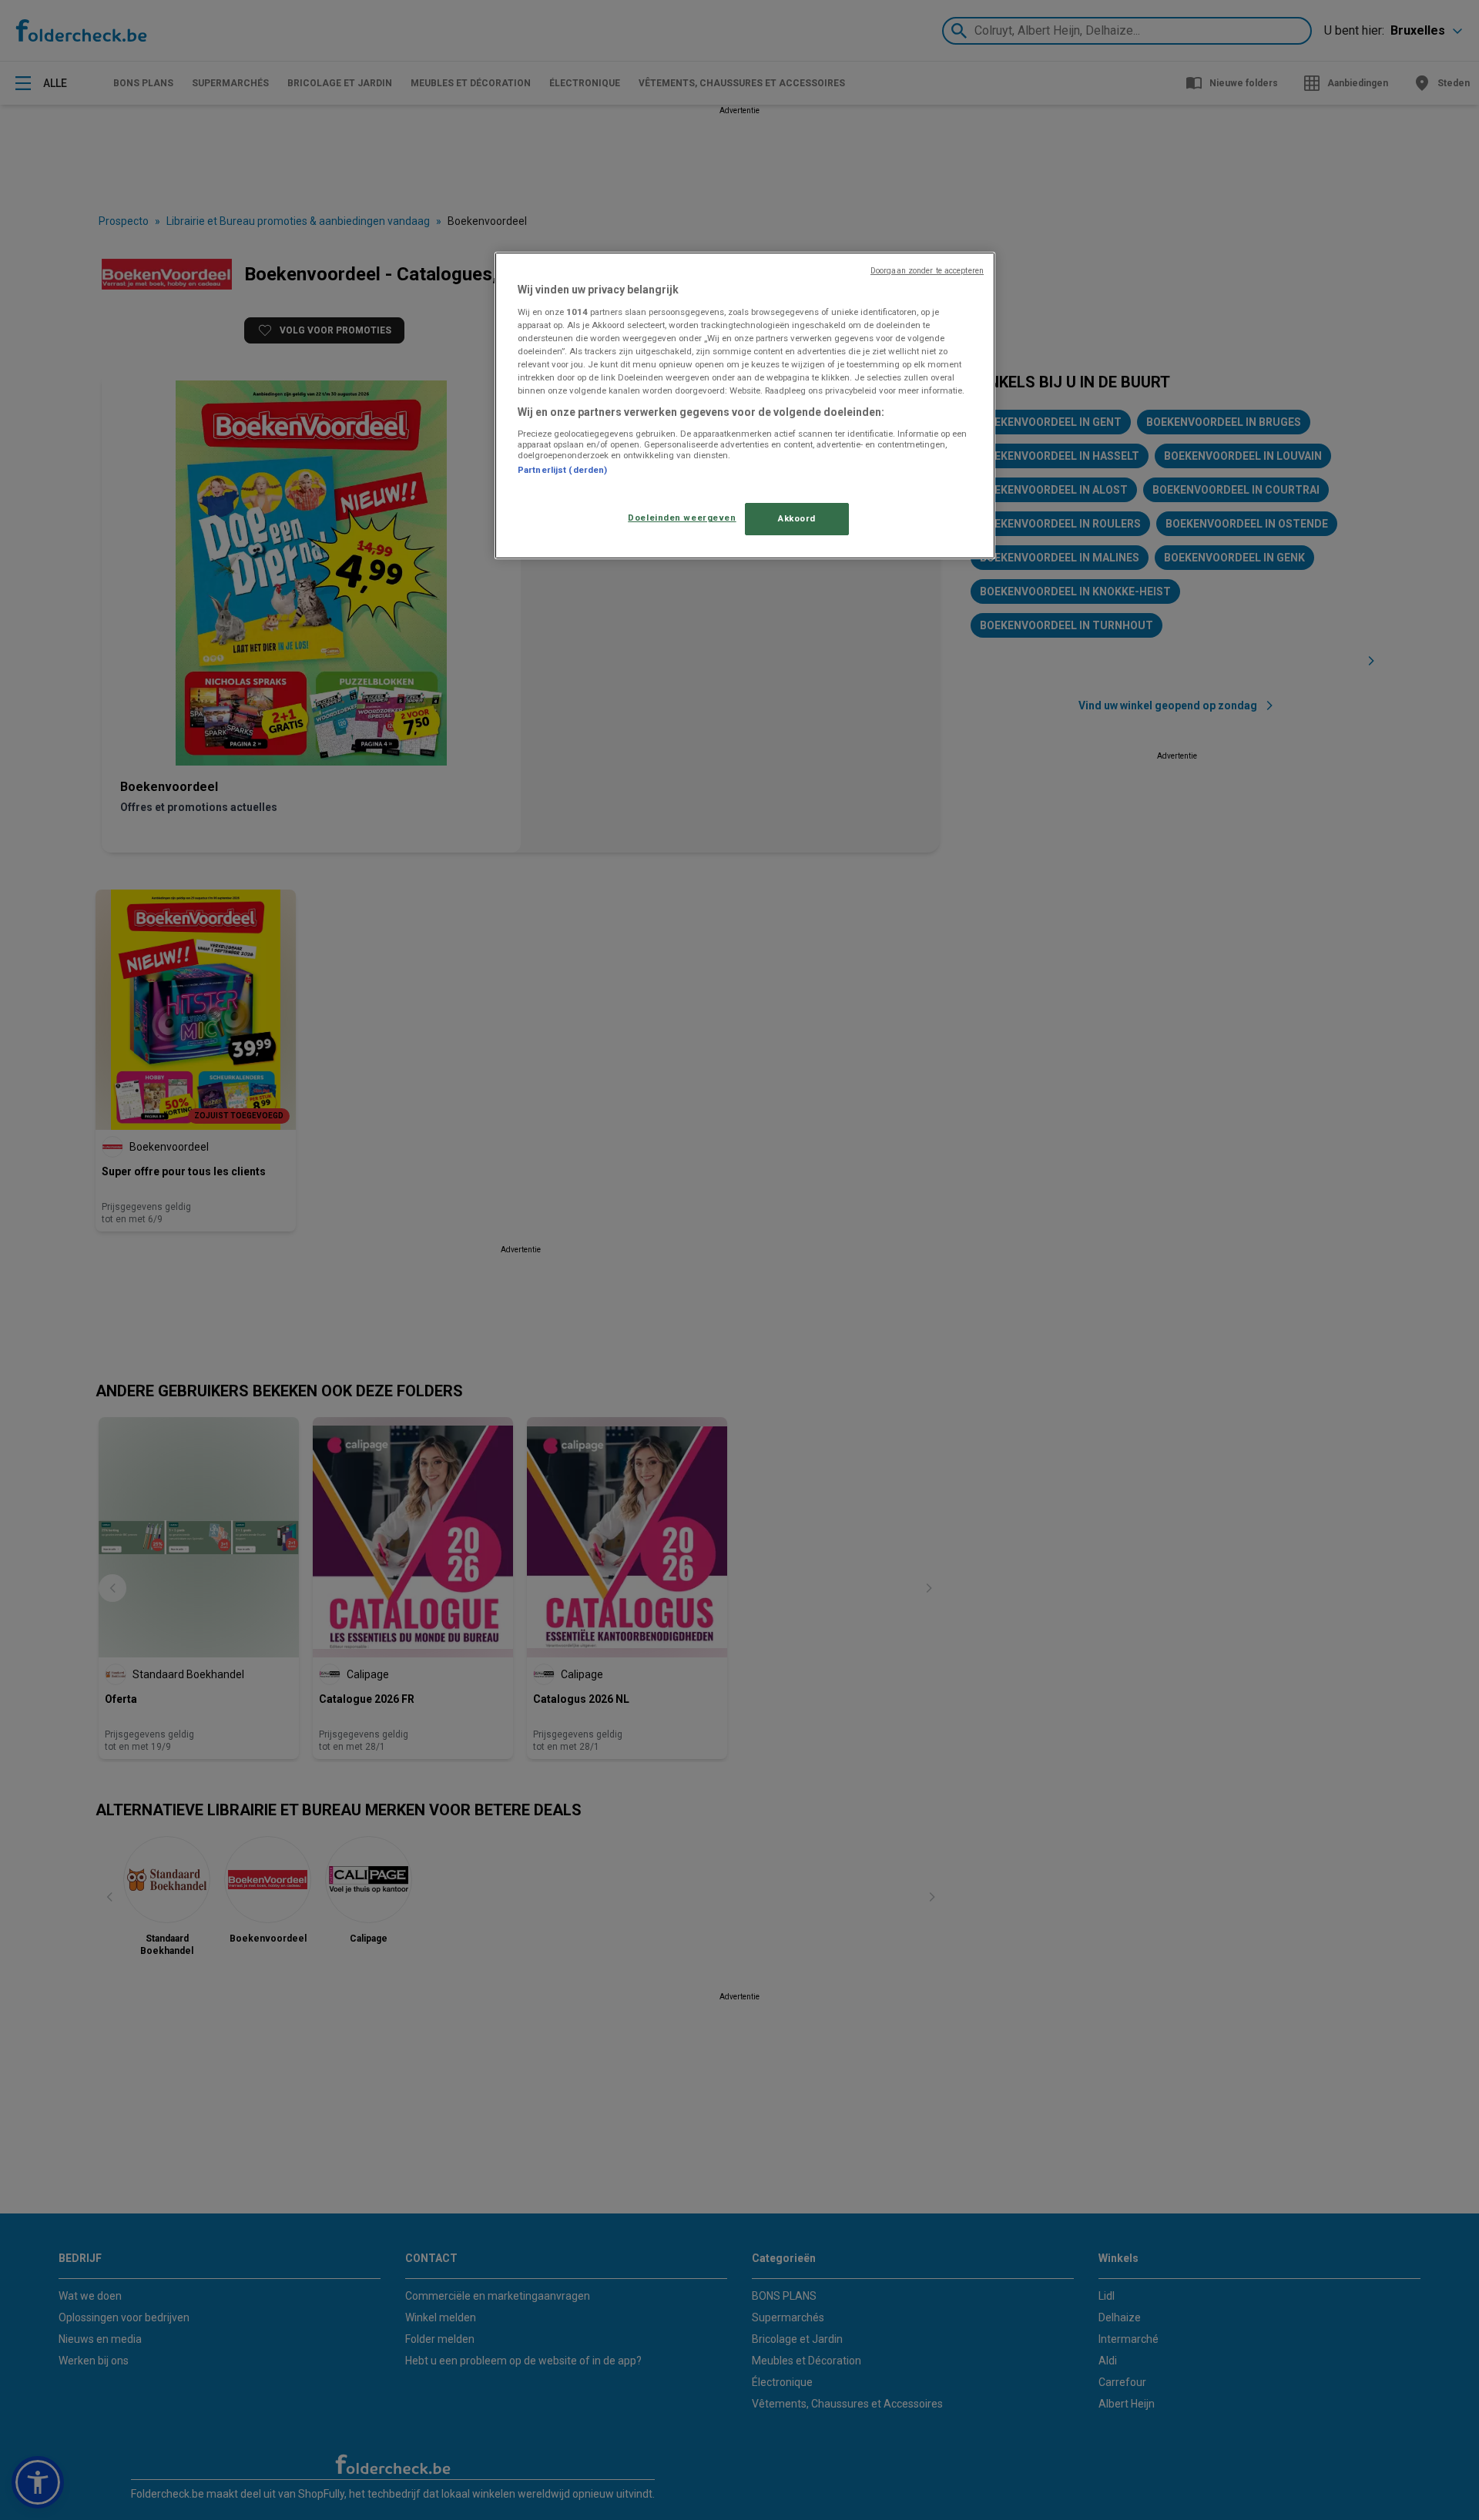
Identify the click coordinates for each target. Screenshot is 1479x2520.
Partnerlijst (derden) (562, 470)
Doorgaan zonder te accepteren (927, 271)
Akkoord (797, 518)
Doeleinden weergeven (682, 518)
